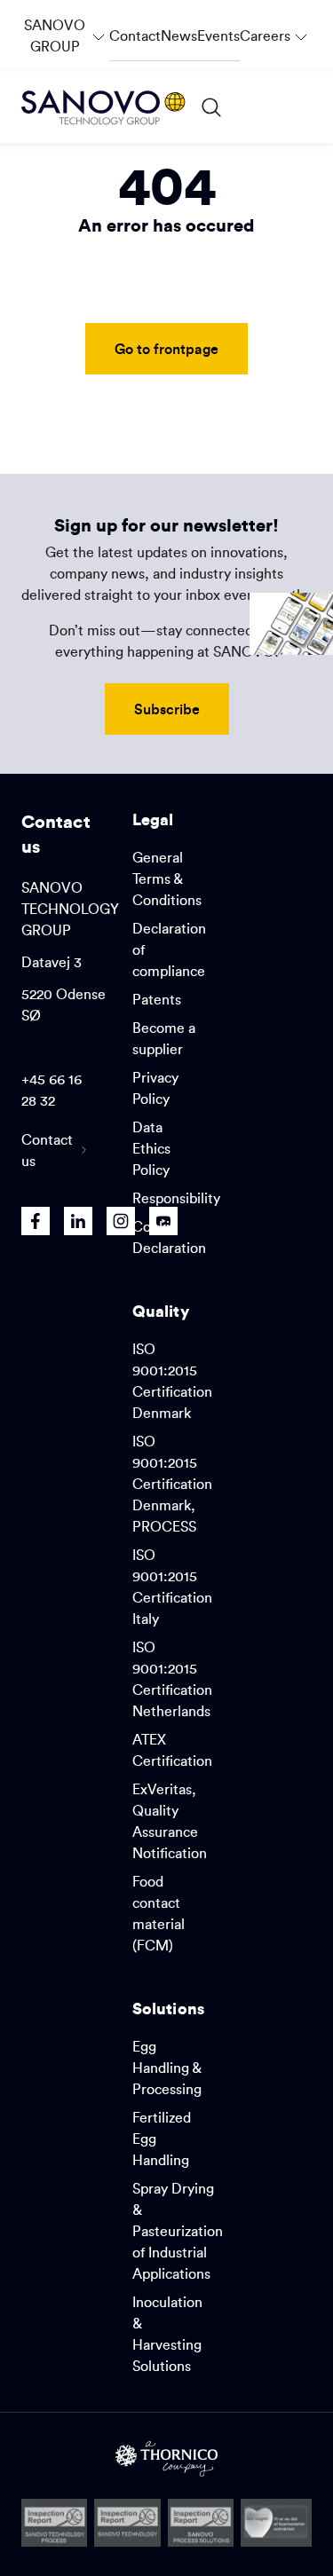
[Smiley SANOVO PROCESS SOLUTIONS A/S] (201, 2523)
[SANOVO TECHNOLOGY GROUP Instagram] (121, 1221)
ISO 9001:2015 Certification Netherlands (172, 1679)
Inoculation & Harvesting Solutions (167, 2334)
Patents (157, 999)
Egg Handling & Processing (167, 2068)
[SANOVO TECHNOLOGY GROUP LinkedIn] (78, 1221)
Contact (135, 35)
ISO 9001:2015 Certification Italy (172, 1587)
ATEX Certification (172, 1750)
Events (218, 35)
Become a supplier (164, 1038)
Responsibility (176, 1198)
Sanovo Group (67, 28)
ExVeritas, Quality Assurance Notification (170, 1821)
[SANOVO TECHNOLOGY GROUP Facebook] (36, 1221)
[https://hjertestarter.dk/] (276, 2523)
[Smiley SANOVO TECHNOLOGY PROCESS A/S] (54, 2523)
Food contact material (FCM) (159, 1913)
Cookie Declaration (169, 1237)
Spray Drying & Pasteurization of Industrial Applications (178, 2231)
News (179, 35)
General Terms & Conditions (167, 878)
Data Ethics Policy (151, 1148)
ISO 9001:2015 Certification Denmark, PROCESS (172, 1484)
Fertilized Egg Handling (162, 2139)
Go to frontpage (166, 348)
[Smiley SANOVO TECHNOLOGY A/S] (127, 2523)
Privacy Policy (155, 1088)
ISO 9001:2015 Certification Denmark (172, 1381)
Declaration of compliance (169, 949)
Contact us (47, 1150)
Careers (276, 28)
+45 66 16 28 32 (52, 1090)
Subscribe (167, 709)
